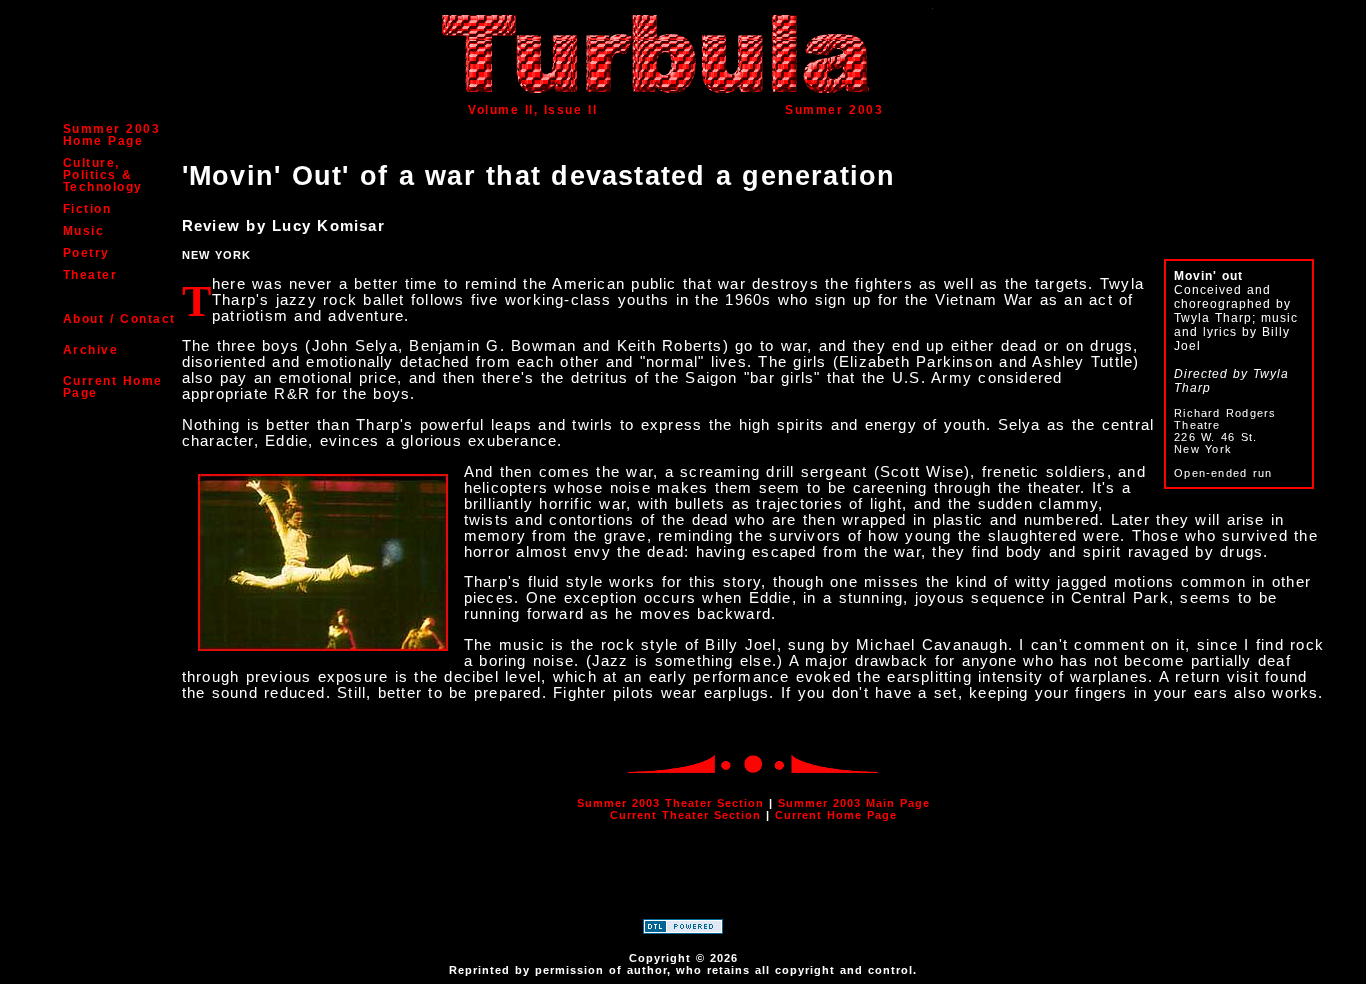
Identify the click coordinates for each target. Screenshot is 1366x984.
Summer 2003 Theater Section (670, 803)
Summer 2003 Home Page (112, 135)
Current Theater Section (685, 815)
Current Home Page (113, 387)
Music (84, 231)
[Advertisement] (683, 883)
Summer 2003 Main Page (854, 803)
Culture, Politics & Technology (103, 175)
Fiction (87, 209)
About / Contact (119, 319)
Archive (91, 350)
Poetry (86, 253)
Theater (90, 275)
